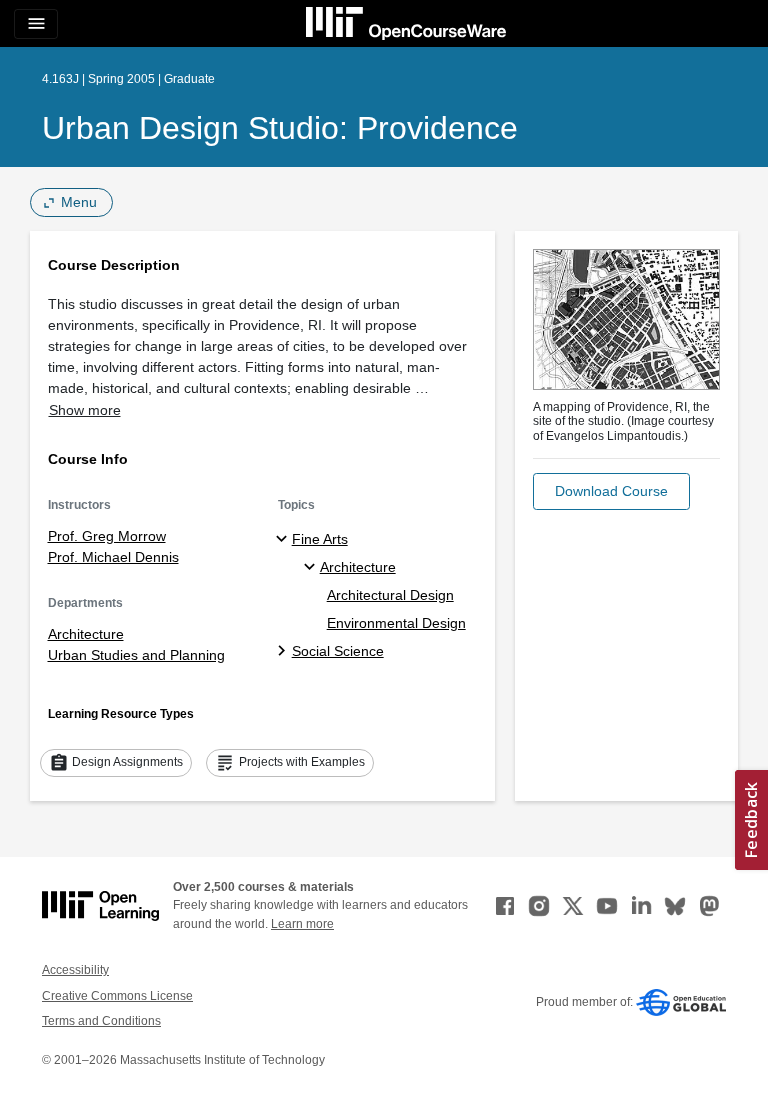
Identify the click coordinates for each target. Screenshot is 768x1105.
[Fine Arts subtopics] (284, 540)
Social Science (338, 651)
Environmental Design (396, 623)
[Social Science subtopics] (284, 652)
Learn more (302, 924)
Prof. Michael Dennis (113, 557)
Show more (85, 410)
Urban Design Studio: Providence (280, 128)
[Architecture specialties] (312, 568)
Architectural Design (390, 595)
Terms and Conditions (101, 1021)
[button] (611, 491)
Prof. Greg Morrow (107, 536)
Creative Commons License (117, 996)
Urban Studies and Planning (136, 655)
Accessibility (75, 970)
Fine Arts (320, 539)
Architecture (86, 634)
